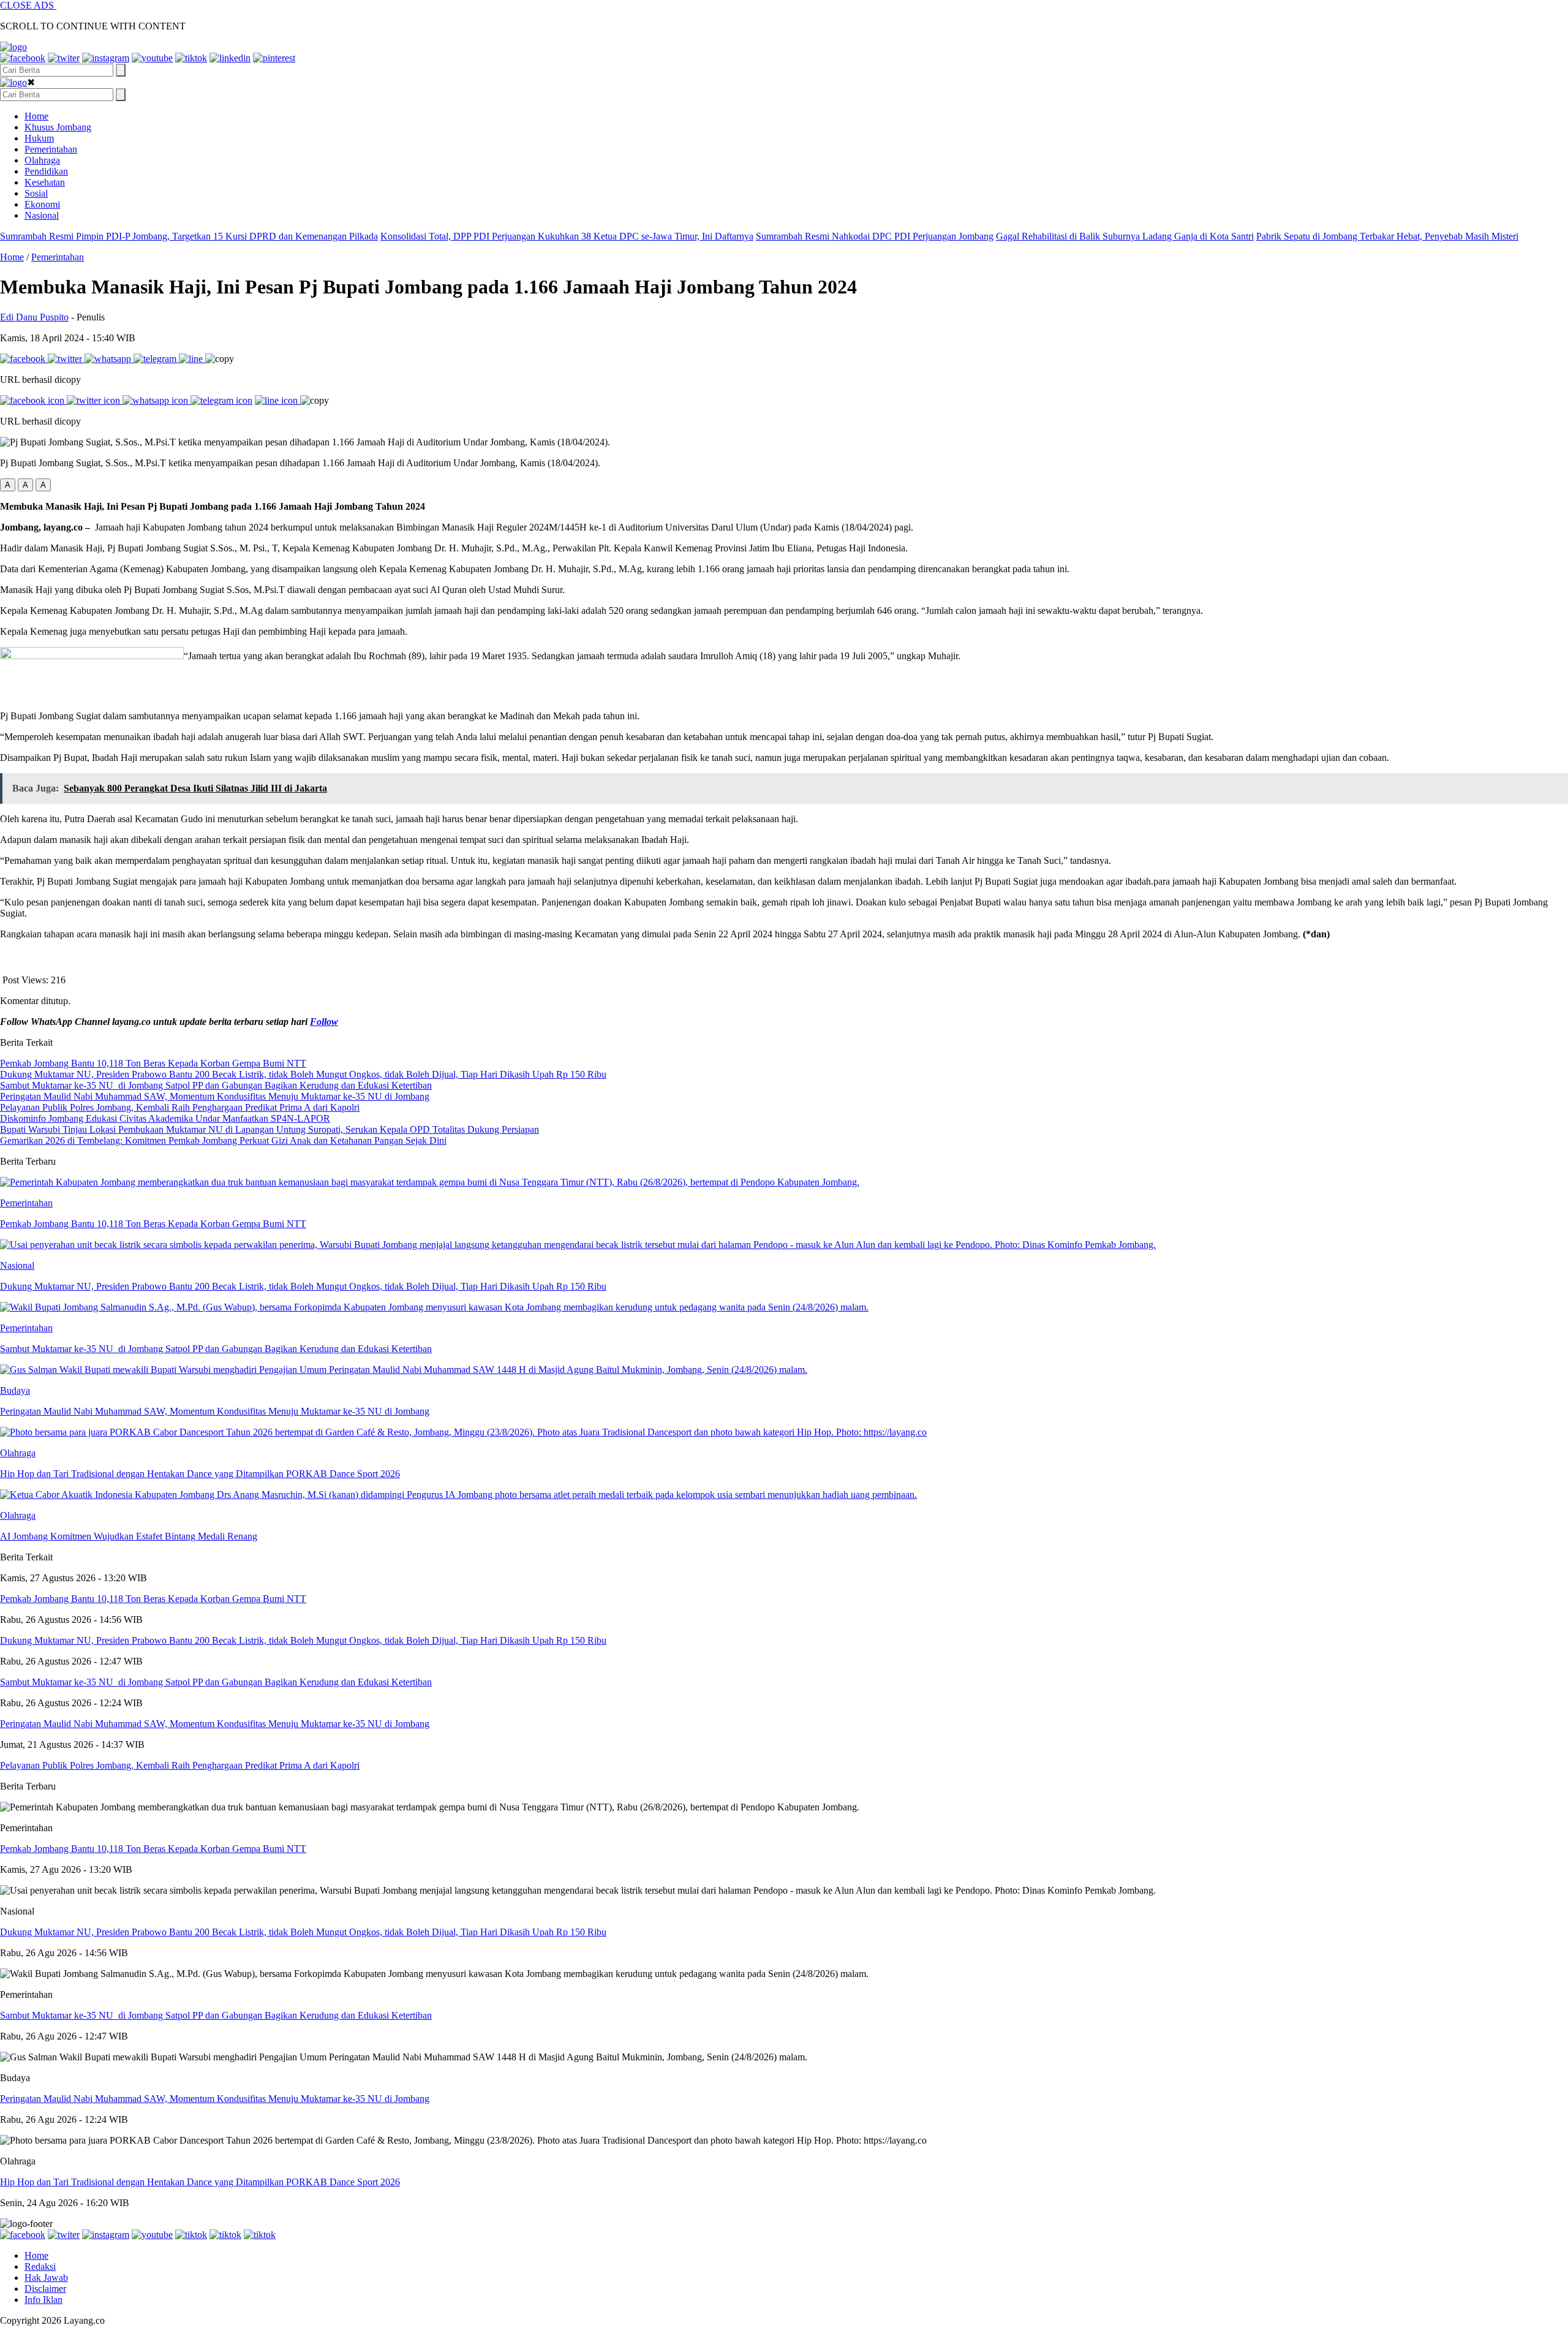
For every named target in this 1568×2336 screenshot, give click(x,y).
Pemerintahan (51, 149)
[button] (8, 485)
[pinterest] (274, 58)
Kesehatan (45, 182)
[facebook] (23, 58)
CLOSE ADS (28, 5)
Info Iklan (43, 2300)
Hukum (39, 138)
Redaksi (40, 2266)
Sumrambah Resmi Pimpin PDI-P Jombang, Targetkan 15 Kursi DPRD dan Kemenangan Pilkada (189, 236)
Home (36, 116)
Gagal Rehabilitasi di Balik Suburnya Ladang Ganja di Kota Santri (1125, 236)
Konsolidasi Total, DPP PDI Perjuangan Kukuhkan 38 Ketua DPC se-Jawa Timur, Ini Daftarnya (567, 236)
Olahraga (42, 160)
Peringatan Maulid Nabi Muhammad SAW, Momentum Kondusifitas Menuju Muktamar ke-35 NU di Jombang (215, 2099)
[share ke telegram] (156, 359)
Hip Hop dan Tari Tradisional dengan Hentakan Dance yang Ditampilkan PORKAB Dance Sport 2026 (200, 2182)
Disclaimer (45, 2289)
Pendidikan (46, 171)
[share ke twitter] (66, 359)
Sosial (36, 193)
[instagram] (106, 58)
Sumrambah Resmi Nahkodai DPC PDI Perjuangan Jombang (875, 236)
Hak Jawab (46, 2277)
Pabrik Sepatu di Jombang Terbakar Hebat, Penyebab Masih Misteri (1387, 236)
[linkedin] (230, 58)
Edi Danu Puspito (34, 317)
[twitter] (64, 58)
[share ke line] (192, 359)
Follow (324, 1022)
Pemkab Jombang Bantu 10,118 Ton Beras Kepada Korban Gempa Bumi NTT (153, 1849)
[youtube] (152, 58)
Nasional (42, 215)
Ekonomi (42, 204)
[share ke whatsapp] (109, 359)
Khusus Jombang (58, 127)
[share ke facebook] (24, 359)
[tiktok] (191, 58)
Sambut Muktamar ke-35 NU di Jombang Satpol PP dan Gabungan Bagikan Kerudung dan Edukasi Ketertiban (216, 2015)
